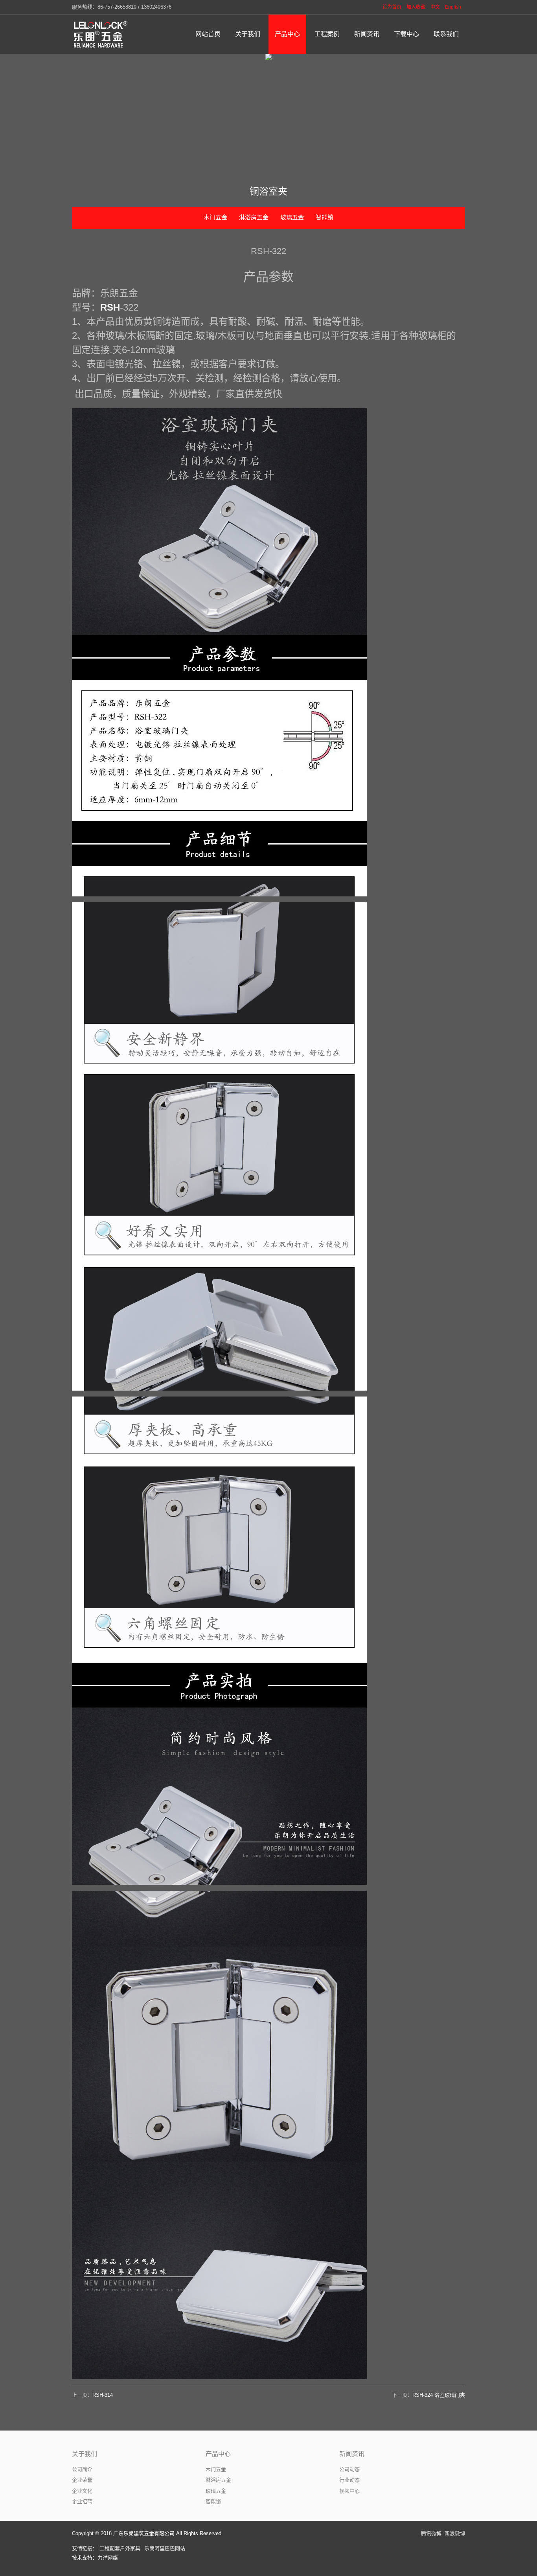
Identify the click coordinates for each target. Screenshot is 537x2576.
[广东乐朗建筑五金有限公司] (101, 34)
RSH (110, 307)
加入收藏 (416, 7)
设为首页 (392, 7)
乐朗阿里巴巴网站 (165, 2548)
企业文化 (82, 2491)
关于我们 (85, 2454)
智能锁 (325, 217)
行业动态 (349, 2480)
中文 (435, 7)
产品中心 (218, 2454)
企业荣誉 (82, 2480)
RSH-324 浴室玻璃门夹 (439, 2395)
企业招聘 (82, 2501)
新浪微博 (455, 2533)
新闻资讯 (352, 2454)
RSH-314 (103, 2395)
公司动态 (349, 2469)
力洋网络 (108, 2558)
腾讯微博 (431, 2533)
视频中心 (349, 2491)
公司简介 (82, 2469)
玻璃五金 (292, 217)
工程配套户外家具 (120, 2548)
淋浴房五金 (254, 217)
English (453, 7)
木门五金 (215, 217)
